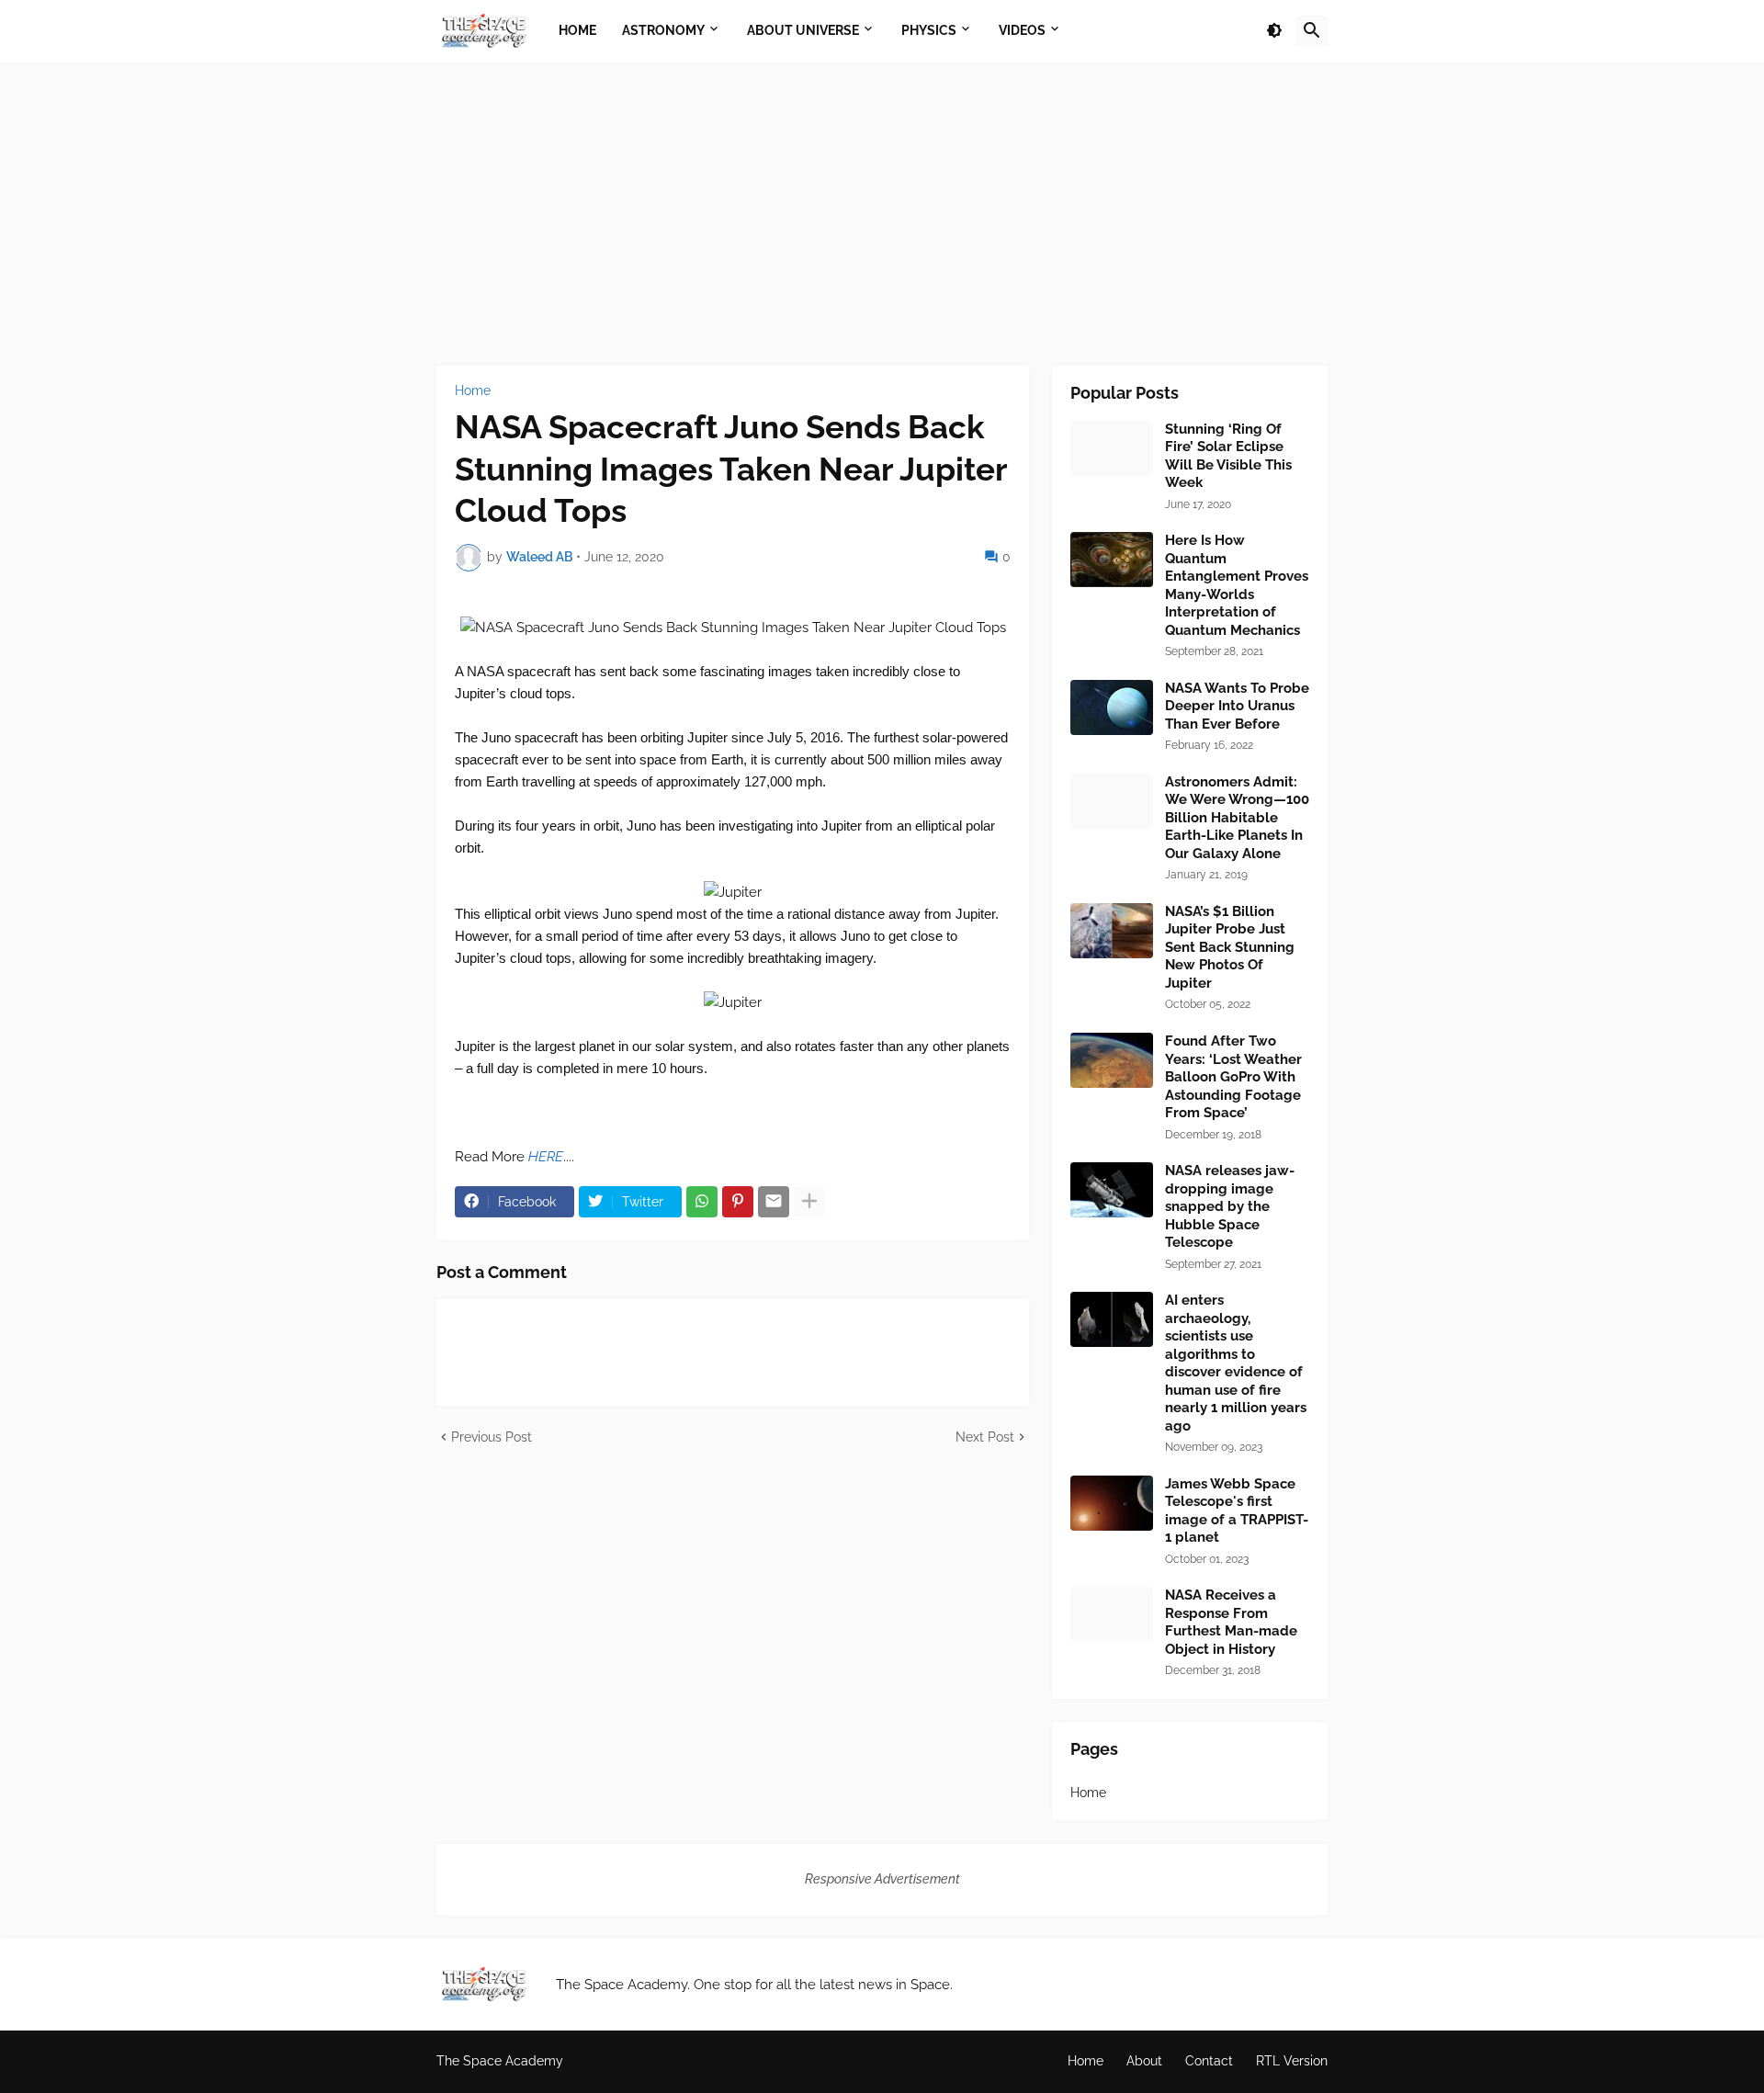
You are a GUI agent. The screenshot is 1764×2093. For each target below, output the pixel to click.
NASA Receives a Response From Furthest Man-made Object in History (1231, 1622)
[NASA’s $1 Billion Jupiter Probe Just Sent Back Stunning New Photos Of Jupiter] (1112, 931)
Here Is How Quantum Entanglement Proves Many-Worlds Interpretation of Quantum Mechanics (1237, 585)
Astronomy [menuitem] (663, 30)
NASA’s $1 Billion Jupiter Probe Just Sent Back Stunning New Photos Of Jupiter (1230, 947)
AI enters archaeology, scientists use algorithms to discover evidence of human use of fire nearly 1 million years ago (1236, 1363)
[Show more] (809, 1202)
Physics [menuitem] (929, 30)
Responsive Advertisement (882, 1879)
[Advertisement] (882, 214)
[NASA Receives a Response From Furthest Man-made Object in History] (1112, 1614)
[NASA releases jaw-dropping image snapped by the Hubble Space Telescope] (1112, 1190)
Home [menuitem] (577, 30)
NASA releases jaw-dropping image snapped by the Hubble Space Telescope (1230, 1206)
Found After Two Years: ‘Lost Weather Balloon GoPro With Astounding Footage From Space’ (1233, 1077)
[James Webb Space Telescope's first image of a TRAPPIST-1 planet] (1112, 1503)
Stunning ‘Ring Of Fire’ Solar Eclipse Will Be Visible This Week (1228, 456)
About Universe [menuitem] (803, 30)
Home (473, 390)
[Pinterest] (738, 1202)
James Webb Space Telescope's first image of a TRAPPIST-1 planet (1237, 1511)
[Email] (774, 1202)
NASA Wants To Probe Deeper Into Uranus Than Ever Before (1237, 706)
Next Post (985, 1437)
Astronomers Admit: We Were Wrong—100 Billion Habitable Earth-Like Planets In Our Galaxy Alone (1237, 818)
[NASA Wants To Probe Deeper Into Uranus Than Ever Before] (1112, 707)
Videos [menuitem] (1022, 30)
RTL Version (1292, 2061)
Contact (1209, 2061)
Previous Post (492, 1437)
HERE (546, 1157)
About (1144, 2061)
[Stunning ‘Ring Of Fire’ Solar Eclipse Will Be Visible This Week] (1112, 448)
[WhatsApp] (702, 1202)
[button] (1274, 31)
